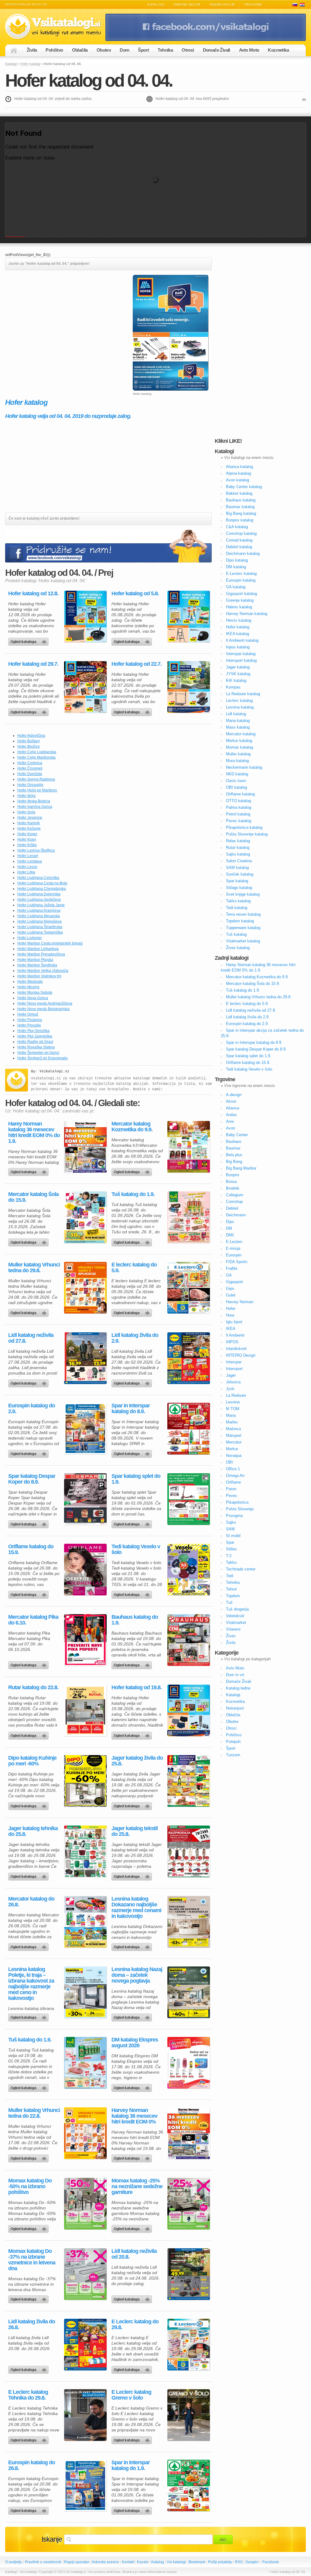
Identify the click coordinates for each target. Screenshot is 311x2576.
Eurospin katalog (241, 580)
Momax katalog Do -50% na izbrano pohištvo (30, 2187)
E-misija (233, 1248)
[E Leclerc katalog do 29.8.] (189, 2345)
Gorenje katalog (240, 600)
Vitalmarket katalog (243, 941)
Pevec (232, 1496)
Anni (230, 1121)
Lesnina (233, 1402)
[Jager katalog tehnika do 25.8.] (85, 1851)
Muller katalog (238, 754)
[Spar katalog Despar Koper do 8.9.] (85, 1499)
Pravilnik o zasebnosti (43, 2562)
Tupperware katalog (243, 928)
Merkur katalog (239, 741)
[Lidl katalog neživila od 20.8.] (189, 2274)
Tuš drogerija (237, 1609)
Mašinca (233, 1429)
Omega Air (235, 1476)
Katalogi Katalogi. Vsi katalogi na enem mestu (55, 27)
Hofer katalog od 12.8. (33, 594)
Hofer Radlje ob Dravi (35, 1042)
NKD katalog (237, 774)
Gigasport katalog (241, 594)
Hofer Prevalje (29, 1025)
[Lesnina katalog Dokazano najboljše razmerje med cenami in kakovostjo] (189, 1922)
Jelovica (233, 1382)
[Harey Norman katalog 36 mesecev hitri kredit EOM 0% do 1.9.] (85, 1147)
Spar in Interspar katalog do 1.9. (131, 2465)
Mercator (234, 1442)
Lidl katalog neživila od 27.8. (31, 1338)
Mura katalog (237, 761)
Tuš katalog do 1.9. (133, 1194)
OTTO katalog (238, 801)
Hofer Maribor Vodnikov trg (39, 976)
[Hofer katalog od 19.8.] (189, 1710)
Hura (230, 1315)
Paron (231, 1489)
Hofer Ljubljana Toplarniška (40, 932)
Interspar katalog (241, 654)
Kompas (233, 687)
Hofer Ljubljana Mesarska (39, 916)
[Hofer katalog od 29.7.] (85, 687)
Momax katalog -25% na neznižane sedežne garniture (137, 2187)
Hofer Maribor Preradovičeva (41, 954)
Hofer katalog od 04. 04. (89, 80)
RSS (239, 2562)
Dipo (230, 1222)
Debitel (232, 1208)
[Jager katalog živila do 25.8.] (189, 1781)
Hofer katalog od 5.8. (135, 594)
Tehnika (165, 50)
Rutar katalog (238, 847)
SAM (230, 1529)
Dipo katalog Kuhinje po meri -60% (32, 1761)
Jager (231, 1375)
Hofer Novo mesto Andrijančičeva (45, 1003)
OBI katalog (236, 787)
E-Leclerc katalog (241, 574)
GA (229, 1275)
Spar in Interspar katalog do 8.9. (131, 1409)
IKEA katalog (238, 634)
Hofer (231, 1308)
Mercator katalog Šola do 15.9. (33, 1197)
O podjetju (14, 2562)
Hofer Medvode (30, 982)
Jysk (230, 1389)
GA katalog (236, 587)
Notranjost (235, 1708)
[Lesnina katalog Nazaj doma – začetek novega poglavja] (189, 1992)
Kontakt (128, 2562)
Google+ (253, 2562)
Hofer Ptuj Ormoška (33, 1031)
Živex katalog (238, 948)
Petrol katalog (238, 814)
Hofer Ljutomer (30, 938)
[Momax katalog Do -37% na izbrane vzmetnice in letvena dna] (85, 2274)
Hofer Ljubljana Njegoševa (39, 921)
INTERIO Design (241, 1355)
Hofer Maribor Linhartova (38, 949)
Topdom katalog (240, 921)
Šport (143, 50)
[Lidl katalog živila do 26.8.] (85, 2345)
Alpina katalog (238, 473)
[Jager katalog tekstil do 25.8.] (189, 1851)
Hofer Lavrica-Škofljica (36, 850)
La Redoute (236, 1395)
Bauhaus (234, 1141)
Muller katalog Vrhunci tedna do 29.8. (34, 1268)
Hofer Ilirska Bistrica (34, 801)
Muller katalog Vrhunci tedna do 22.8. (34, 2113)
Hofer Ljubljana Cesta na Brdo (42, 883)
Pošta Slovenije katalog (247, 834)
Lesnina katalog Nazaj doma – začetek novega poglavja (137, 1975)
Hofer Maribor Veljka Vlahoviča (43, 971)
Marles (232, 1422)
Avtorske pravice (105, 2562)
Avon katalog (238, 480)
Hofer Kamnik (29, 823)
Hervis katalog (239, 620)
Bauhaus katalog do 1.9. (135, 1620)
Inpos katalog (238, 647)
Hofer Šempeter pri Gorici (38, 1053)
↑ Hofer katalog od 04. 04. (287, 2572)
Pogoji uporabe (77, 2562)
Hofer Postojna (30, 1020)
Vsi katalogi (176, 2562)
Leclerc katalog (239, 700)
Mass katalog (238, 727)
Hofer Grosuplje (30, 785)
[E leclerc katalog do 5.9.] (189, 1288)
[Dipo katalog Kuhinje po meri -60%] (85, 1781)
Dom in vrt (235, 1675)
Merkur (232, 1449)
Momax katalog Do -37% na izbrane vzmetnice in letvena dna (32, 2260)
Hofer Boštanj (29, 741)
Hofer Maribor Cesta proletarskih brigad (50, 943)
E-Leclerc (234, 1242)
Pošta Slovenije (240, 1509)
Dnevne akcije (187, 5)
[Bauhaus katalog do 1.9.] (189, 1640)
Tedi (230, 1576)
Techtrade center (241, 1569)
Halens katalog (239, 607)
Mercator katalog (241, 734)
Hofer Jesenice (30, 818)
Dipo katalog (237, 560)
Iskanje (52, 2539)
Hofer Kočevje (29, 828)
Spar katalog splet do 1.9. (136, 1479)
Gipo (230, 1288)
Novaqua (234, 1455)
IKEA (231, 1329)
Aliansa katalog (239, 467)
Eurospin (234, 1255)
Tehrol (231, 1589)
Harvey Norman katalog (247, 614)
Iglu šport (234, 1322)
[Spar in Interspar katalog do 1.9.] (189, 2485)
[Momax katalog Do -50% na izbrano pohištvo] (85, 2204)
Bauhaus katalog (241, 500)
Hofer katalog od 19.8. (137, 1688)
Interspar (234, 1362)
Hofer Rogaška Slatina (36, 1047)
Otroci (188, 50)
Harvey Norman (240, 1302)
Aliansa (232, 1108)
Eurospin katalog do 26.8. (32, 2465)
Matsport (234, 1435)
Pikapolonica (237, 1502)
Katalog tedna (238, 1688)
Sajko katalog (238, 854)
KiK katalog (236, 680)
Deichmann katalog (243, 553)
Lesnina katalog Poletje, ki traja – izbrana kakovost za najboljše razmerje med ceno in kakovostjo (31, 1984)
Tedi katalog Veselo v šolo (136, 1549)
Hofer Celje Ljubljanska (37, 752)
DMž (230, 1235)
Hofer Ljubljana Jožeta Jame (41, 905)
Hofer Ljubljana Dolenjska (39, 894)
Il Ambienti (235, 1335)
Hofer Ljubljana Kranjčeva (39, 910)
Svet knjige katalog (243, 894)
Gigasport (234, 1282)
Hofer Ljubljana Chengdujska (42, 889)
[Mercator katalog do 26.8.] (85, 1922)
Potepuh (233, 1742)
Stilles (231, 1549)
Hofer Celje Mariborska (36, 757)
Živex (231, 1636)
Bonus (232, 1182)
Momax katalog (239, 747)
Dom (124, 50)
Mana (231, 1415)
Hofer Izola (26, 812)
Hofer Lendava (30, 861)
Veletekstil (235, 1616)
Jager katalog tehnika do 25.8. (33, 1831)
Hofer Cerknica (30, 763)
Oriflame (233, 1482)
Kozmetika (278, 50)
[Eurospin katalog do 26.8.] (85, 2485)
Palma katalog (239, 807)
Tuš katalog (236, 934)
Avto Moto (249, 50)
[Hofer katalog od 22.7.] (189, 687)
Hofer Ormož (28, 1014)
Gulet (231, 1295)
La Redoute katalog (243, 694)
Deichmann (236, 1215)
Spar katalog (237, 881)
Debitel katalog (239, 547)
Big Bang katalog (241, 513)
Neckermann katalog (244, 767)
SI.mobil (233, 1536)
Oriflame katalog (240, 794)
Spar (230, 1542)
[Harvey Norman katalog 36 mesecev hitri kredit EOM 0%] (189, 2133)
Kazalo (143, 2562)
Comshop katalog (241, 533)
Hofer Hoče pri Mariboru (37, 790)
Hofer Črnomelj (30, 768)
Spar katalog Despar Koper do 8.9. (32, 1479)
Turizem (233, 1755)
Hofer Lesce (27, 867)
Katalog (158, 2562)
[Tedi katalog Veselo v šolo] (189, 1570)
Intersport (234, 1369)
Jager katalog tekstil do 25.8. (135, 1831)
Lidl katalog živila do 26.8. (32, 2325)
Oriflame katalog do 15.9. (31, 1549)
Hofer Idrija (26, 796)
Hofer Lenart (28, 856)
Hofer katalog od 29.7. (33, 664)
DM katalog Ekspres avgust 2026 (135, 2043)
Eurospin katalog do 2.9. (32, 1409)
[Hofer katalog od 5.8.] (189, 617)
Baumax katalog (240, 507)
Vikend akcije (222, 5)
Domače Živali (217, 50)
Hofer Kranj (27, 839)
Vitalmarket (236, 1623)
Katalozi (302, 5)
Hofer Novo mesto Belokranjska (43, 1009)
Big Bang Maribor (241, 1168)
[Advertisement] (56, 317)
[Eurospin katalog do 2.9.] (85, 1429)
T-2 (229, 1556)
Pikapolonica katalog (244, 827)
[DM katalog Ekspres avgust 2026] (189, 2063)
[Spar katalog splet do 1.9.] (189, 1499)
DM (229, 1228)
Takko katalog (238, 901)
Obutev (104, 50)
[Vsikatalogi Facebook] (206, 40)
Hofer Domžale (30, 774)
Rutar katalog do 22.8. (33, 1688)
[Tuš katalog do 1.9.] (189, 1217)
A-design (234, 1095)
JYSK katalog (238, 674)
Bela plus (234, 1155)
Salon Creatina (239, 861)
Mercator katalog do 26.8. (31, 1902)
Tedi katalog (237, 908)
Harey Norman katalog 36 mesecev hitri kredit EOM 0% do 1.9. (34, 1133)
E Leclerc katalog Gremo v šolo (131, 2395)
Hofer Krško (27, 845)
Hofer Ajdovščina (31, 736)
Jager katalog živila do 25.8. (137, 1761)
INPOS (232, 1342)
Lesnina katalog (240, 707)
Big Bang (234, 1162)
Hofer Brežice (29, 746)
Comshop (234, 1202)
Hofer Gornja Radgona (36, 779)
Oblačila (80, 50)
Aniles (231, 1115)
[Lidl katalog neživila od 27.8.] (85, 1358)
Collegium (235, 1195)
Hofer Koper (27, 834)
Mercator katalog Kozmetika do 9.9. (132, 1127)
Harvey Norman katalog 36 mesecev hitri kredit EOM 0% (134, 2116)
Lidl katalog (236, 714)
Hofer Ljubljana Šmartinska (40, 927)
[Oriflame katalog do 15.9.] (85, 1570)
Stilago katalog (239, 888)
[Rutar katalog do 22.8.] (85, 1710)
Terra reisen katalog (243, 914)
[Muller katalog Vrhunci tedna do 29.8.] (85, 1288)
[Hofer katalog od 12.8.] (85, 617)
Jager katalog (238, 667)
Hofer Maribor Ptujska (35, 960)
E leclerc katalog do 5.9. (134, 1268)
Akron (231, 1101)
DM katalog (236, 567)
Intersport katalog (241, 660)
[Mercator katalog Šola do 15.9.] (85, 1217)
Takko (231, 1562)
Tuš (229, 1602)
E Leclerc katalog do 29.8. (135, 2325)
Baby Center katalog (244, 487)
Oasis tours (236, 781)
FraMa (232, 1268)
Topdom (233, 1596)
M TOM (233, 1409)
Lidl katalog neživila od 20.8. (134, 2254)
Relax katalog (238, 841)
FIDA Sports (237, 1262)
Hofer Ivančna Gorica (35, 807)
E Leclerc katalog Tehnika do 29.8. (28, 2395)
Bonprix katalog (240, 520)
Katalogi (156, 5)
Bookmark (197, 2562)
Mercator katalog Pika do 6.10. (33, 1620)
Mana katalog (238, 721)
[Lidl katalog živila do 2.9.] (189, 1358)
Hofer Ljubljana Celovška (38, 878)
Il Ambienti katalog (242, 640)
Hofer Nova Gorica (33, 998)
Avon (231, 1128)
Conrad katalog (239, 540)
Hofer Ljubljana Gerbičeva (39, 900)
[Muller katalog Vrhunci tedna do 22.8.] (85, 2133)
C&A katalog (237, 527)
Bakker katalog (239, 493)
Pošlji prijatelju (220, 2562)
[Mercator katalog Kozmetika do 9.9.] (189, 1147)
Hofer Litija (26, 872)
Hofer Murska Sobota (35, 992)
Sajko (231, 1522)
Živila (32, 50)
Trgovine (253, 5)
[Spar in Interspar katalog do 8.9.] (189, 1429)
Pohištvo (54, 50)
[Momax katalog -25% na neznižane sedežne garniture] (189, 2204)
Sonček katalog (240, 874)
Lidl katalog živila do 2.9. (135, 1338)
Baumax (233, 1148)
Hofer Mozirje (28, 987)
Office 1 (233, 1469)
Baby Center (237, 1135)
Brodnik (233, 1188)
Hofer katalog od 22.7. (137, 664)
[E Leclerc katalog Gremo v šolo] (189, 2415)
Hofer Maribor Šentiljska (37, 965)
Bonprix (233, 1175)
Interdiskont (236, 1349)
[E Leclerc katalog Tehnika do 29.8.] (85, 2415)
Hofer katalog (30, 64)
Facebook (271, 2562)
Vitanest (233, 1629)
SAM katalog (237, 868)
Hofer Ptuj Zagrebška (35, 1036)
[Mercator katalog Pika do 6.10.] (85, 1640)
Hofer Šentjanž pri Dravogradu (43, 1058)
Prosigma (234, 1516)
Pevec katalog (239, 821)
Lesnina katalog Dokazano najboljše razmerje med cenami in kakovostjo (136, 1908)
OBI (229, 1462)
